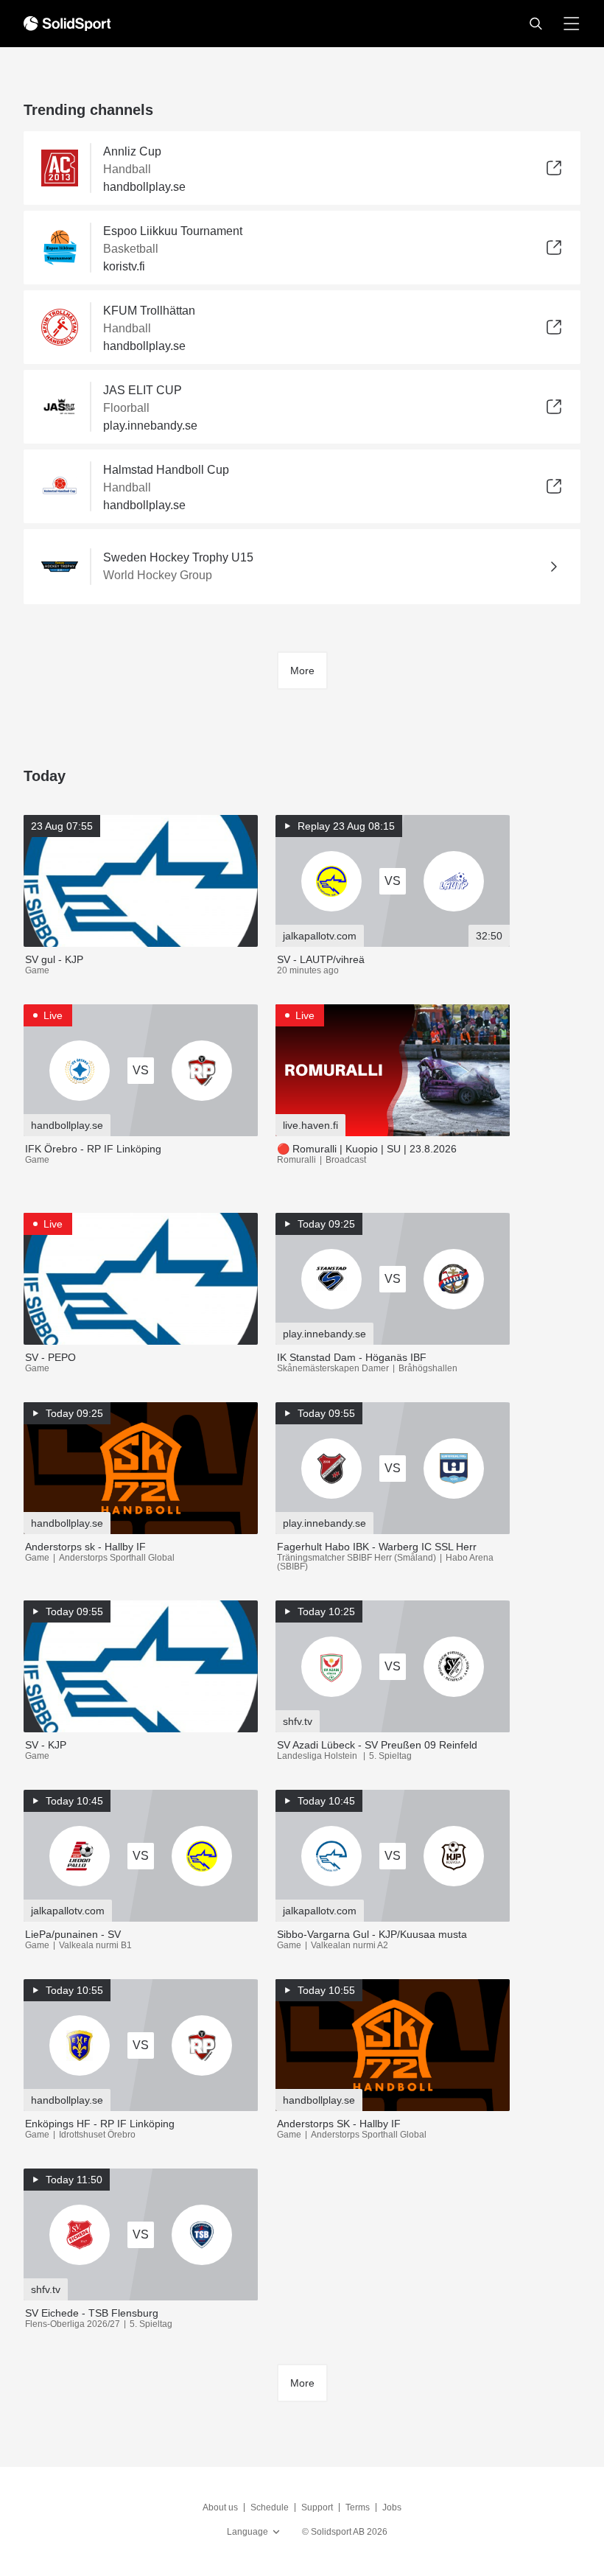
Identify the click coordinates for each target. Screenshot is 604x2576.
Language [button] (247, 2532)
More (302, 671)
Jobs (392, 2507)
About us (220, 2507)
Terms (358, 2507)
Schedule (270, 2507)
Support (317, 2507)
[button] (535, 24)
